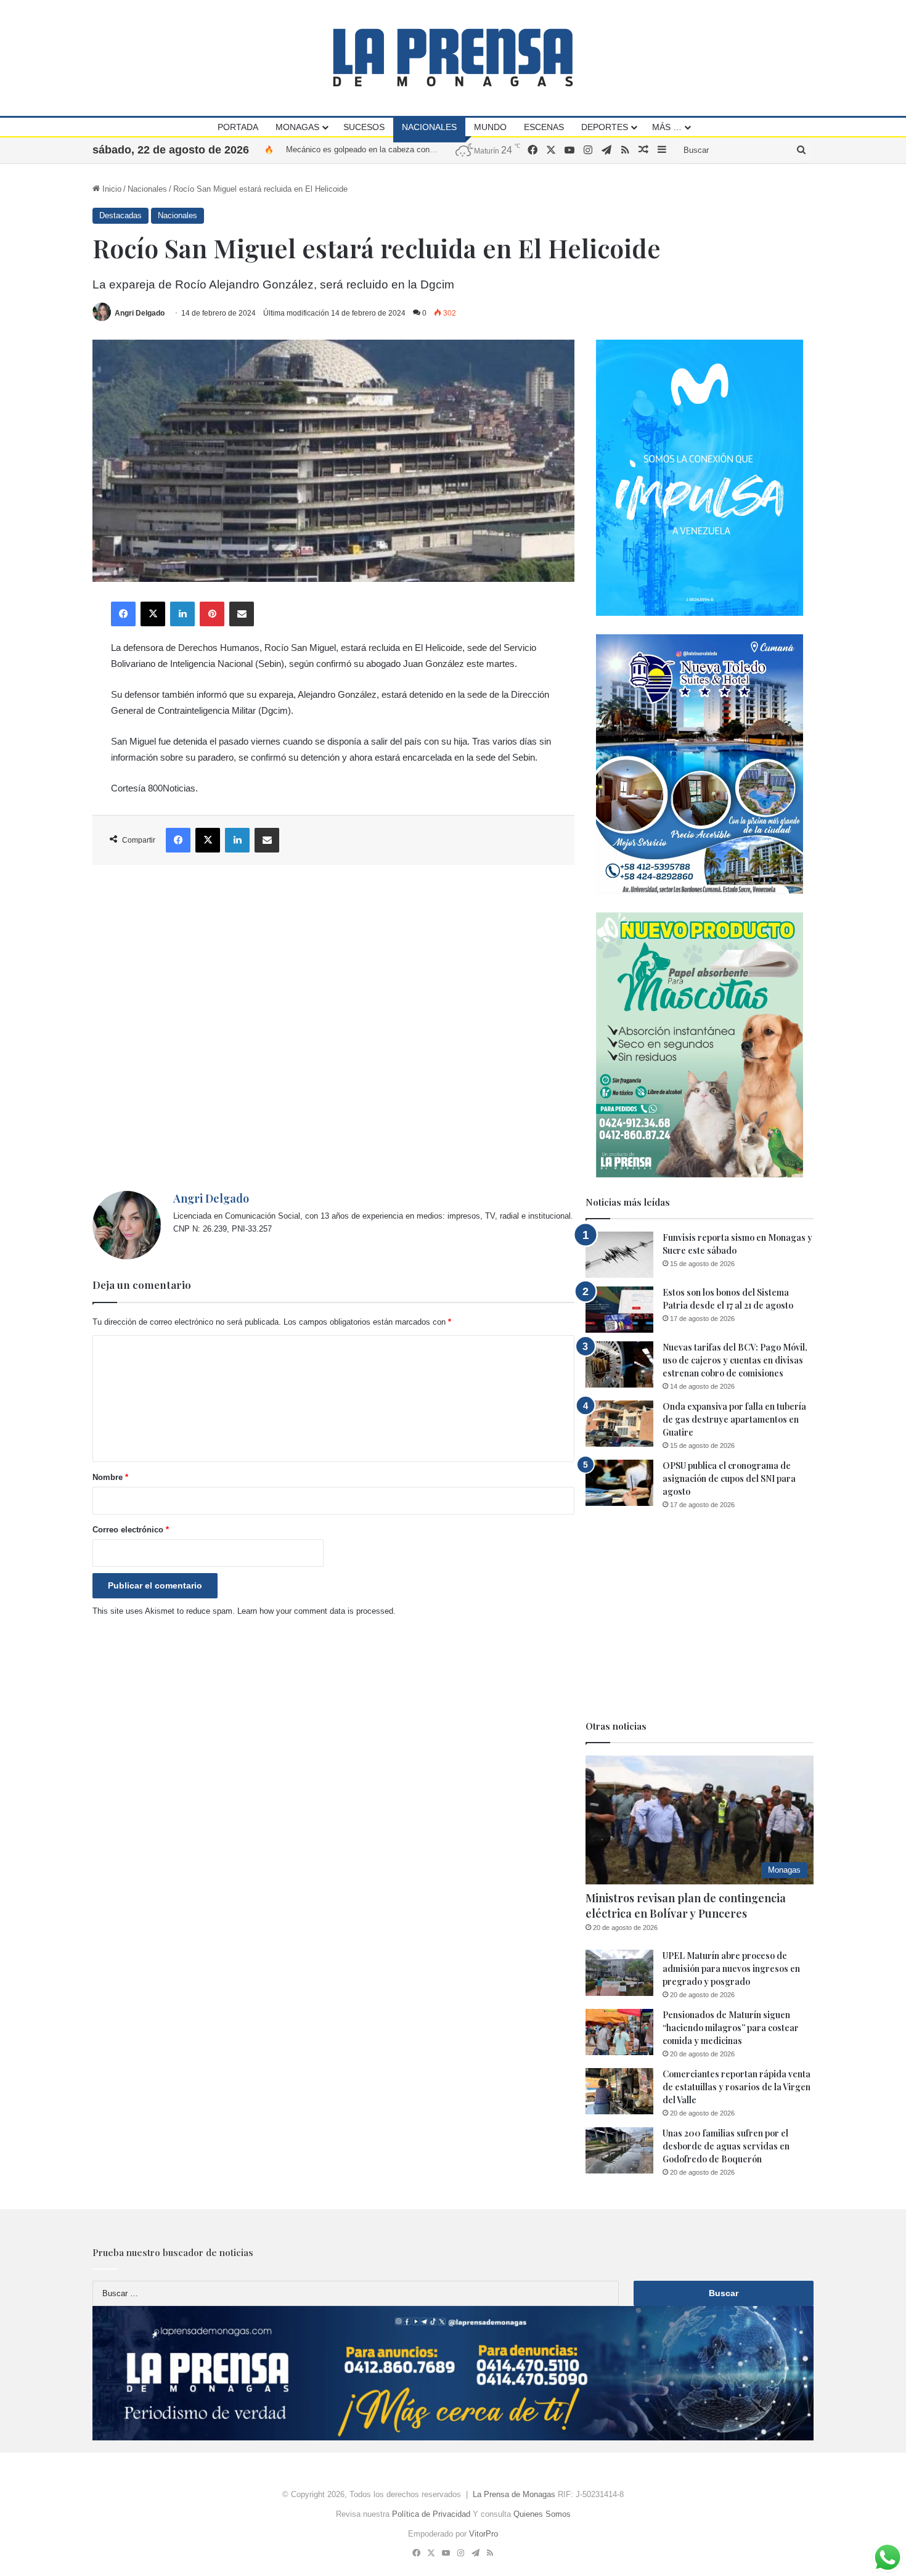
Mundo (490, 127)
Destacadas (120, 215)
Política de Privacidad (431, 2514)
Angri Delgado (140, 313)
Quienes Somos (542, 2514)
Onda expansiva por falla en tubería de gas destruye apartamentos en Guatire (734, 1419)
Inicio (111, 189)
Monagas (297, 127)
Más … (667, 127)
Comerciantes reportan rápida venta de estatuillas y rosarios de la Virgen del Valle (737, 2087)
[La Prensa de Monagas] (453, 58)
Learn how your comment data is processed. (316, 1611)
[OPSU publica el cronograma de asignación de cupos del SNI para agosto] (619, 1483)
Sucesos (364, 127)
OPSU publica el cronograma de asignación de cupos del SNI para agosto (729, 1478)
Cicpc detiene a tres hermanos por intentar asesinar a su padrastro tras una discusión (439, 149)
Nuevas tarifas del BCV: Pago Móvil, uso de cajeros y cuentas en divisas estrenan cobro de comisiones (735, 1360)
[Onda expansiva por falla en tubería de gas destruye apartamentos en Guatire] (619, 1424)
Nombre (110, 1477)
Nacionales (429, 127)
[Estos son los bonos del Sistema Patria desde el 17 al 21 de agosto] (619, 1310)
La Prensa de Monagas (514, 2494)
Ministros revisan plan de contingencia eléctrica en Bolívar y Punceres (686, 1906)
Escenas (544, 127)
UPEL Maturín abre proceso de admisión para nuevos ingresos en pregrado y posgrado (731, 1969)
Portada (238, 127)
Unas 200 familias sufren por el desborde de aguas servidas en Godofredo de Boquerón (726, 2146)
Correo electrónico (131, 1530)
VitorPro (484, 2534)
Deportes (605, 127)
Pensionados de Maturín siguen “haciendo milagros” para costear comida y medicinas (731, 2028)
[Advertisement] (333, 1028)
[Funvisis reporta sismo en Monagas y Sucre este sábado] (619, 1255)
